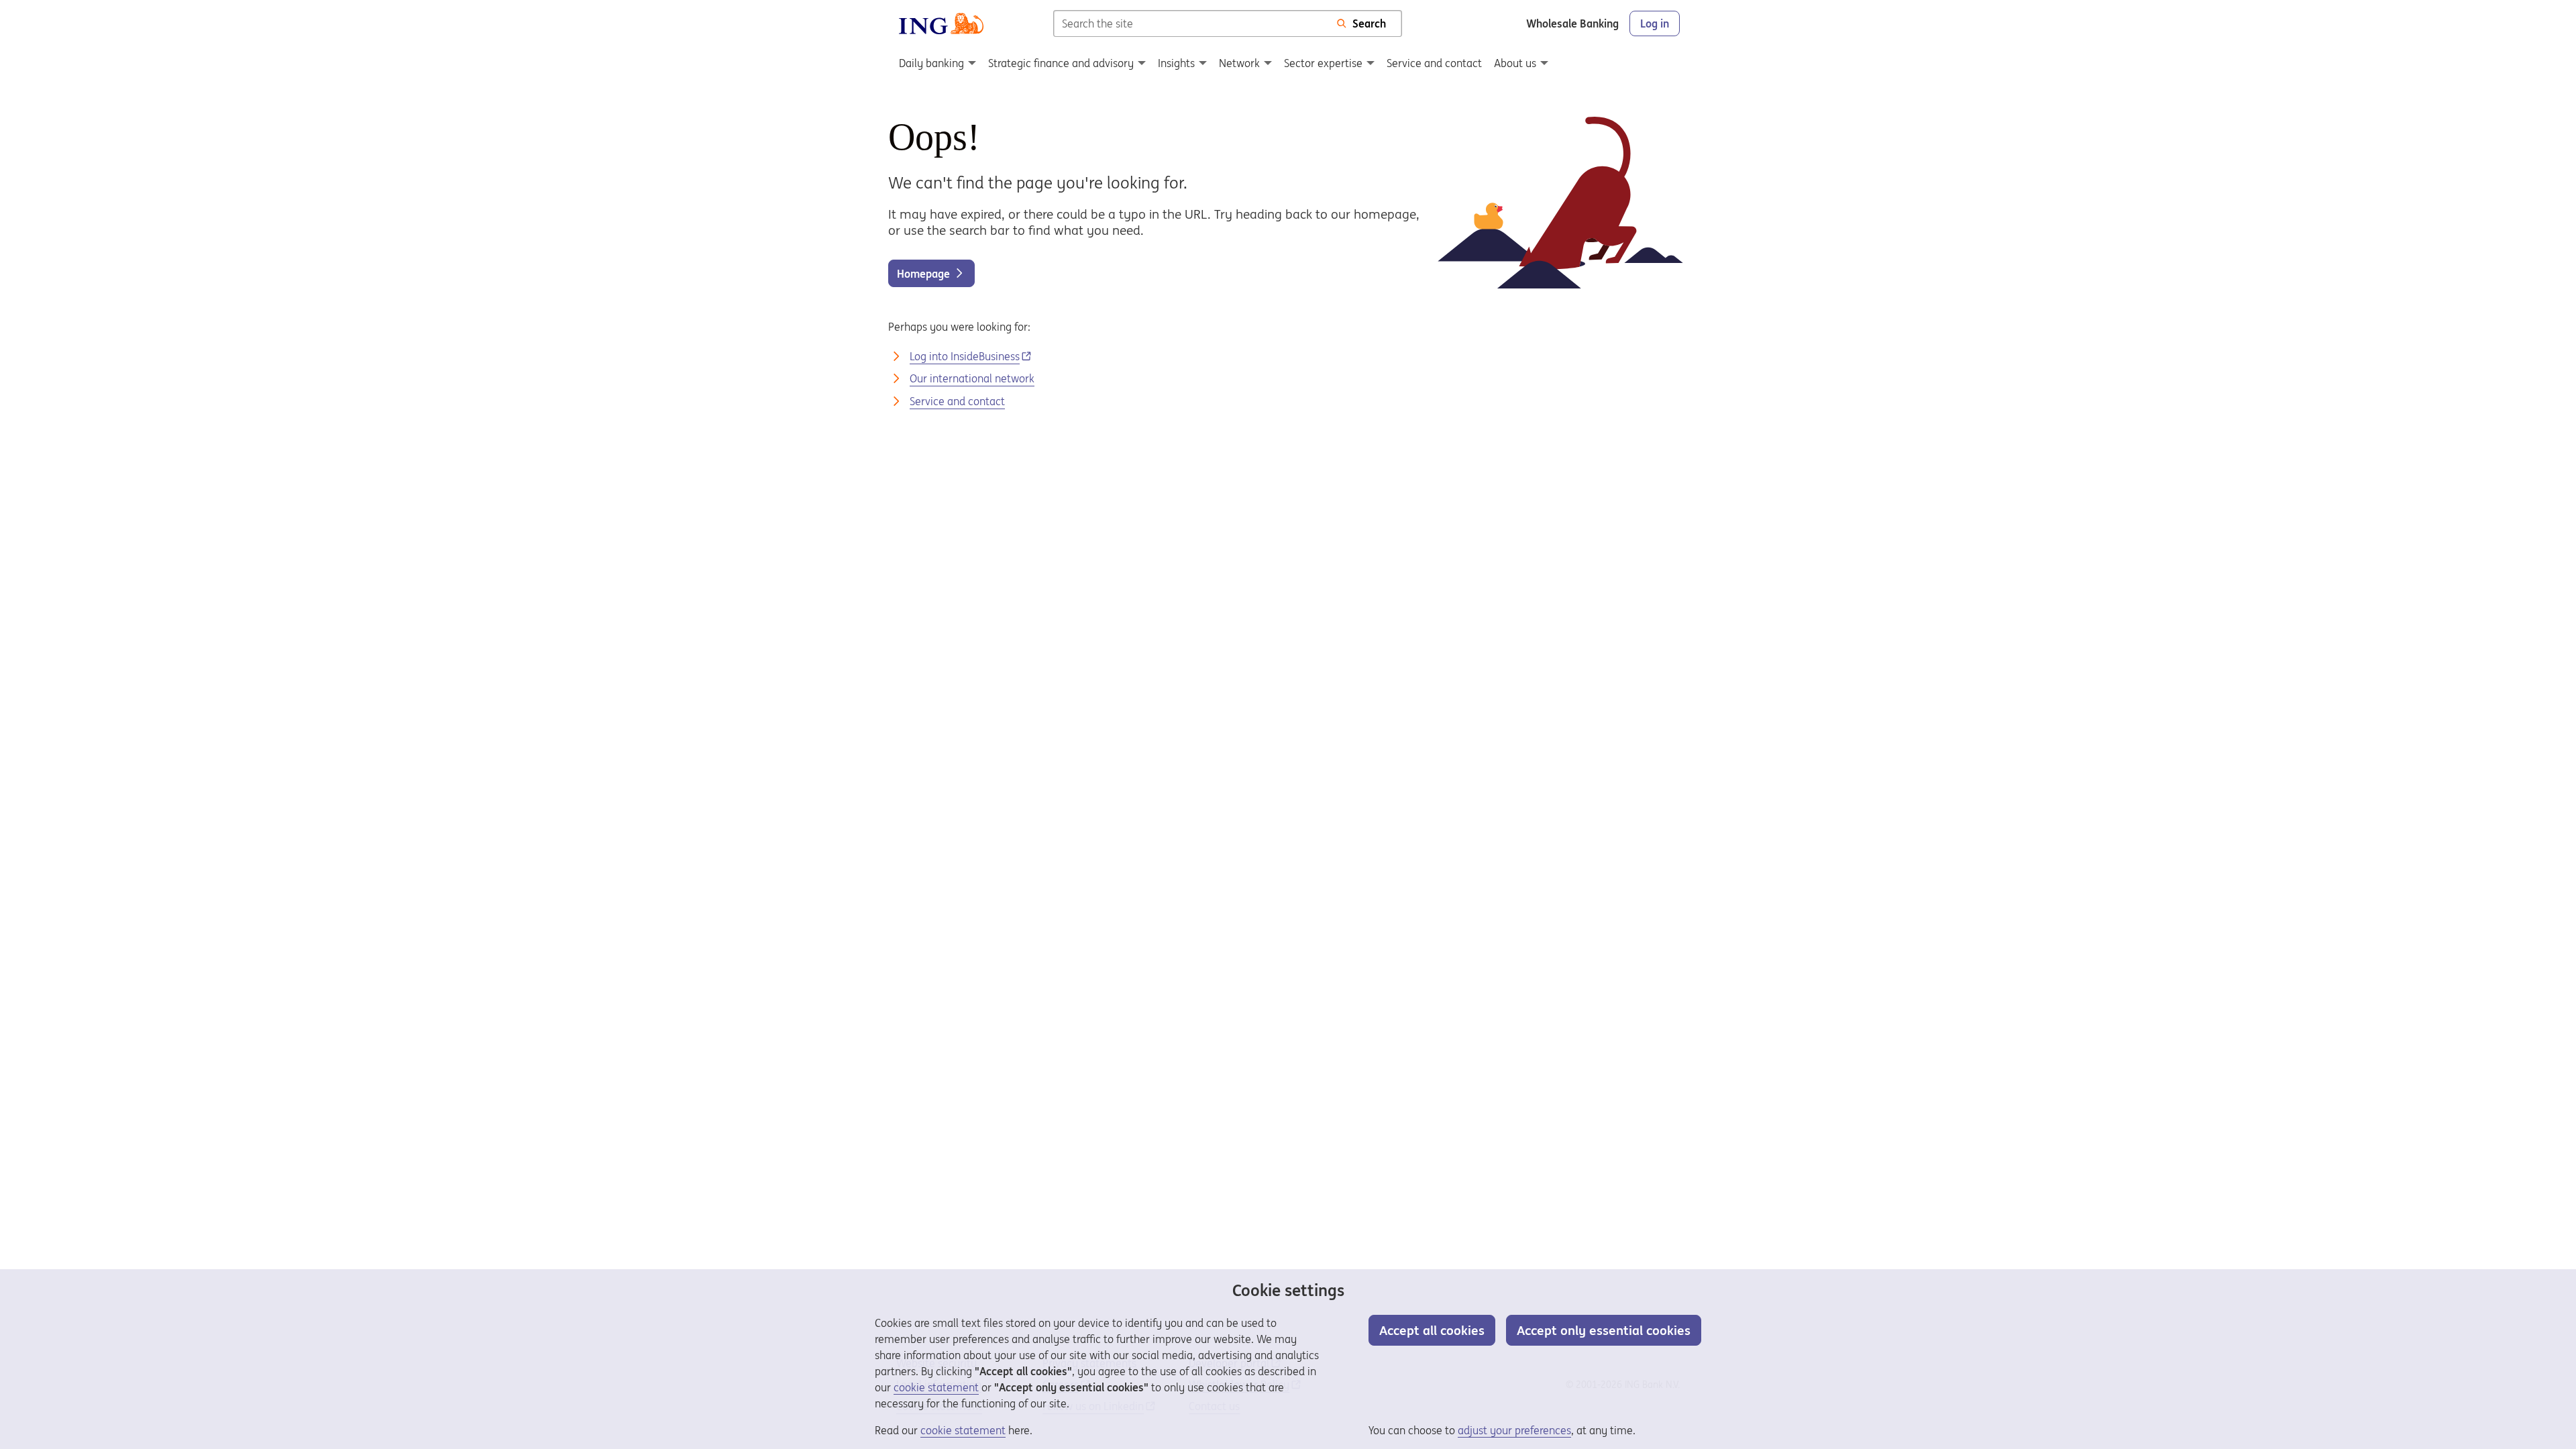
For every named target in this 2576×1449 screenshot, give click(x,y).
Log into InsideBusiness (965, 356)
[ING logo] (941, 23)
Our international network (972, 378)
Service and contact (957, 401)
